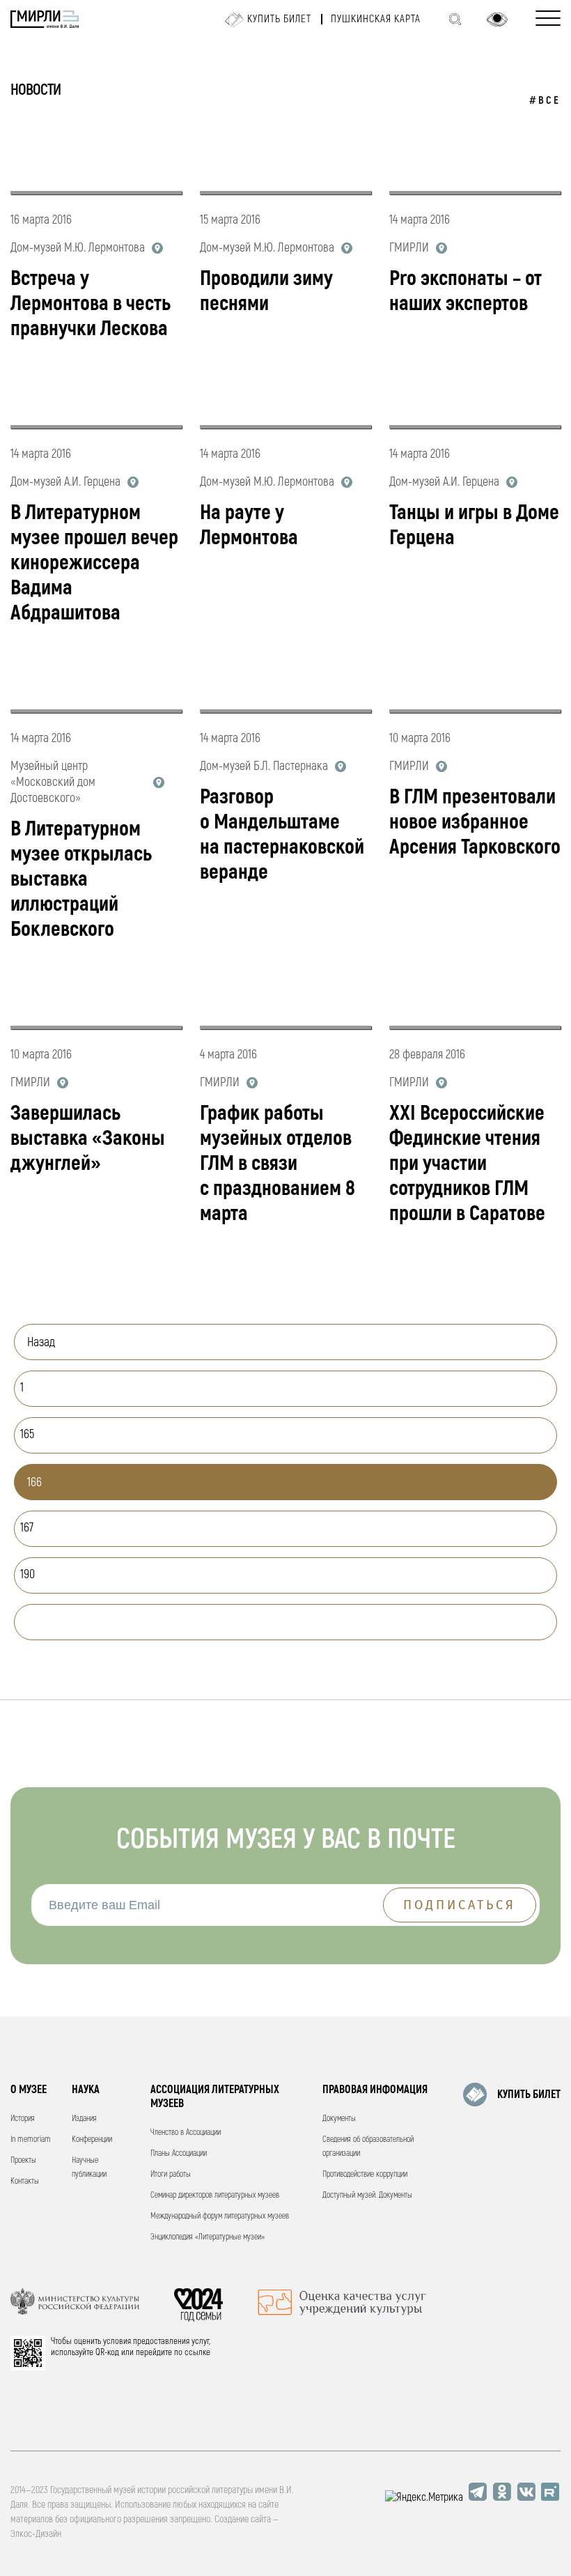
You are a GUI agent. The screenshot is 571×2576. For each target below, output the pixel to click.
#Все (545, 101)
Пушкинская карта (376, 19)
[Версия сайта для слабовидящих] (497, 20)
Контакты (25, 2181)
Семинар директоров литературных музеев (215, 2195)
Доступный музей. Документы (367, 2195)
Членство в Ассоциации (186, 2132)
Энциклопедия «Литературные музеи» (208, 2237)
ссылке (197, 2352)
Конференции (92, 2139)
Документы (339, 2119)
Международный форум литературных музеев (220, 2216)
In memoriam (31, 2139)
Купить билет (279, 19)
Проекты (23, 2160)
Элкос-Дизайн (36, 2534)
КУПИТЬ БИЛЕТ (529, 2095)
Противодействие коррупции (365, 2174)
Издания (84, 2119)
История (23, 2119)
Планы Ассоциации (179, 2153)
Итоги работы (171, 2174)
